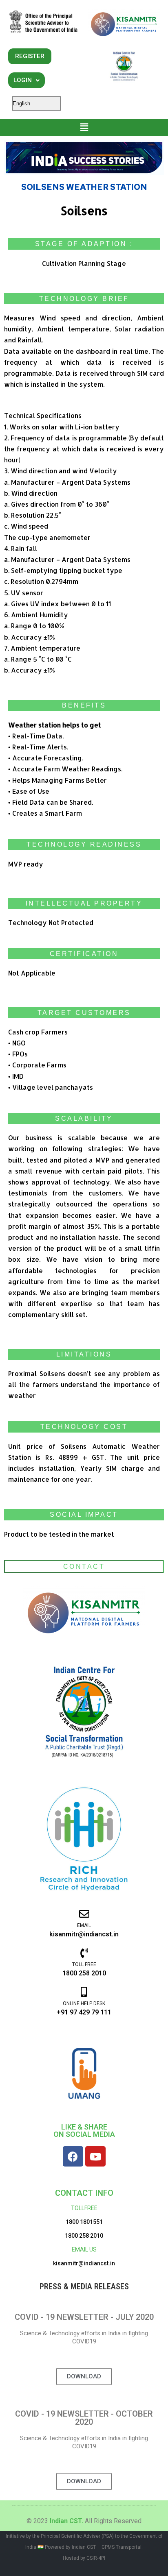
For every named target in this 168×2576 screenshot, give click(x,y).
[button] (84, 127)
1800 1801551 (84, 2222)
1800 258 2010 (84, 2236)
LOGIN (23, 80)
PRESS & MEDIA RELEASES (84, 2286)
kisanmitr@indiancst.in (84, 2263)
